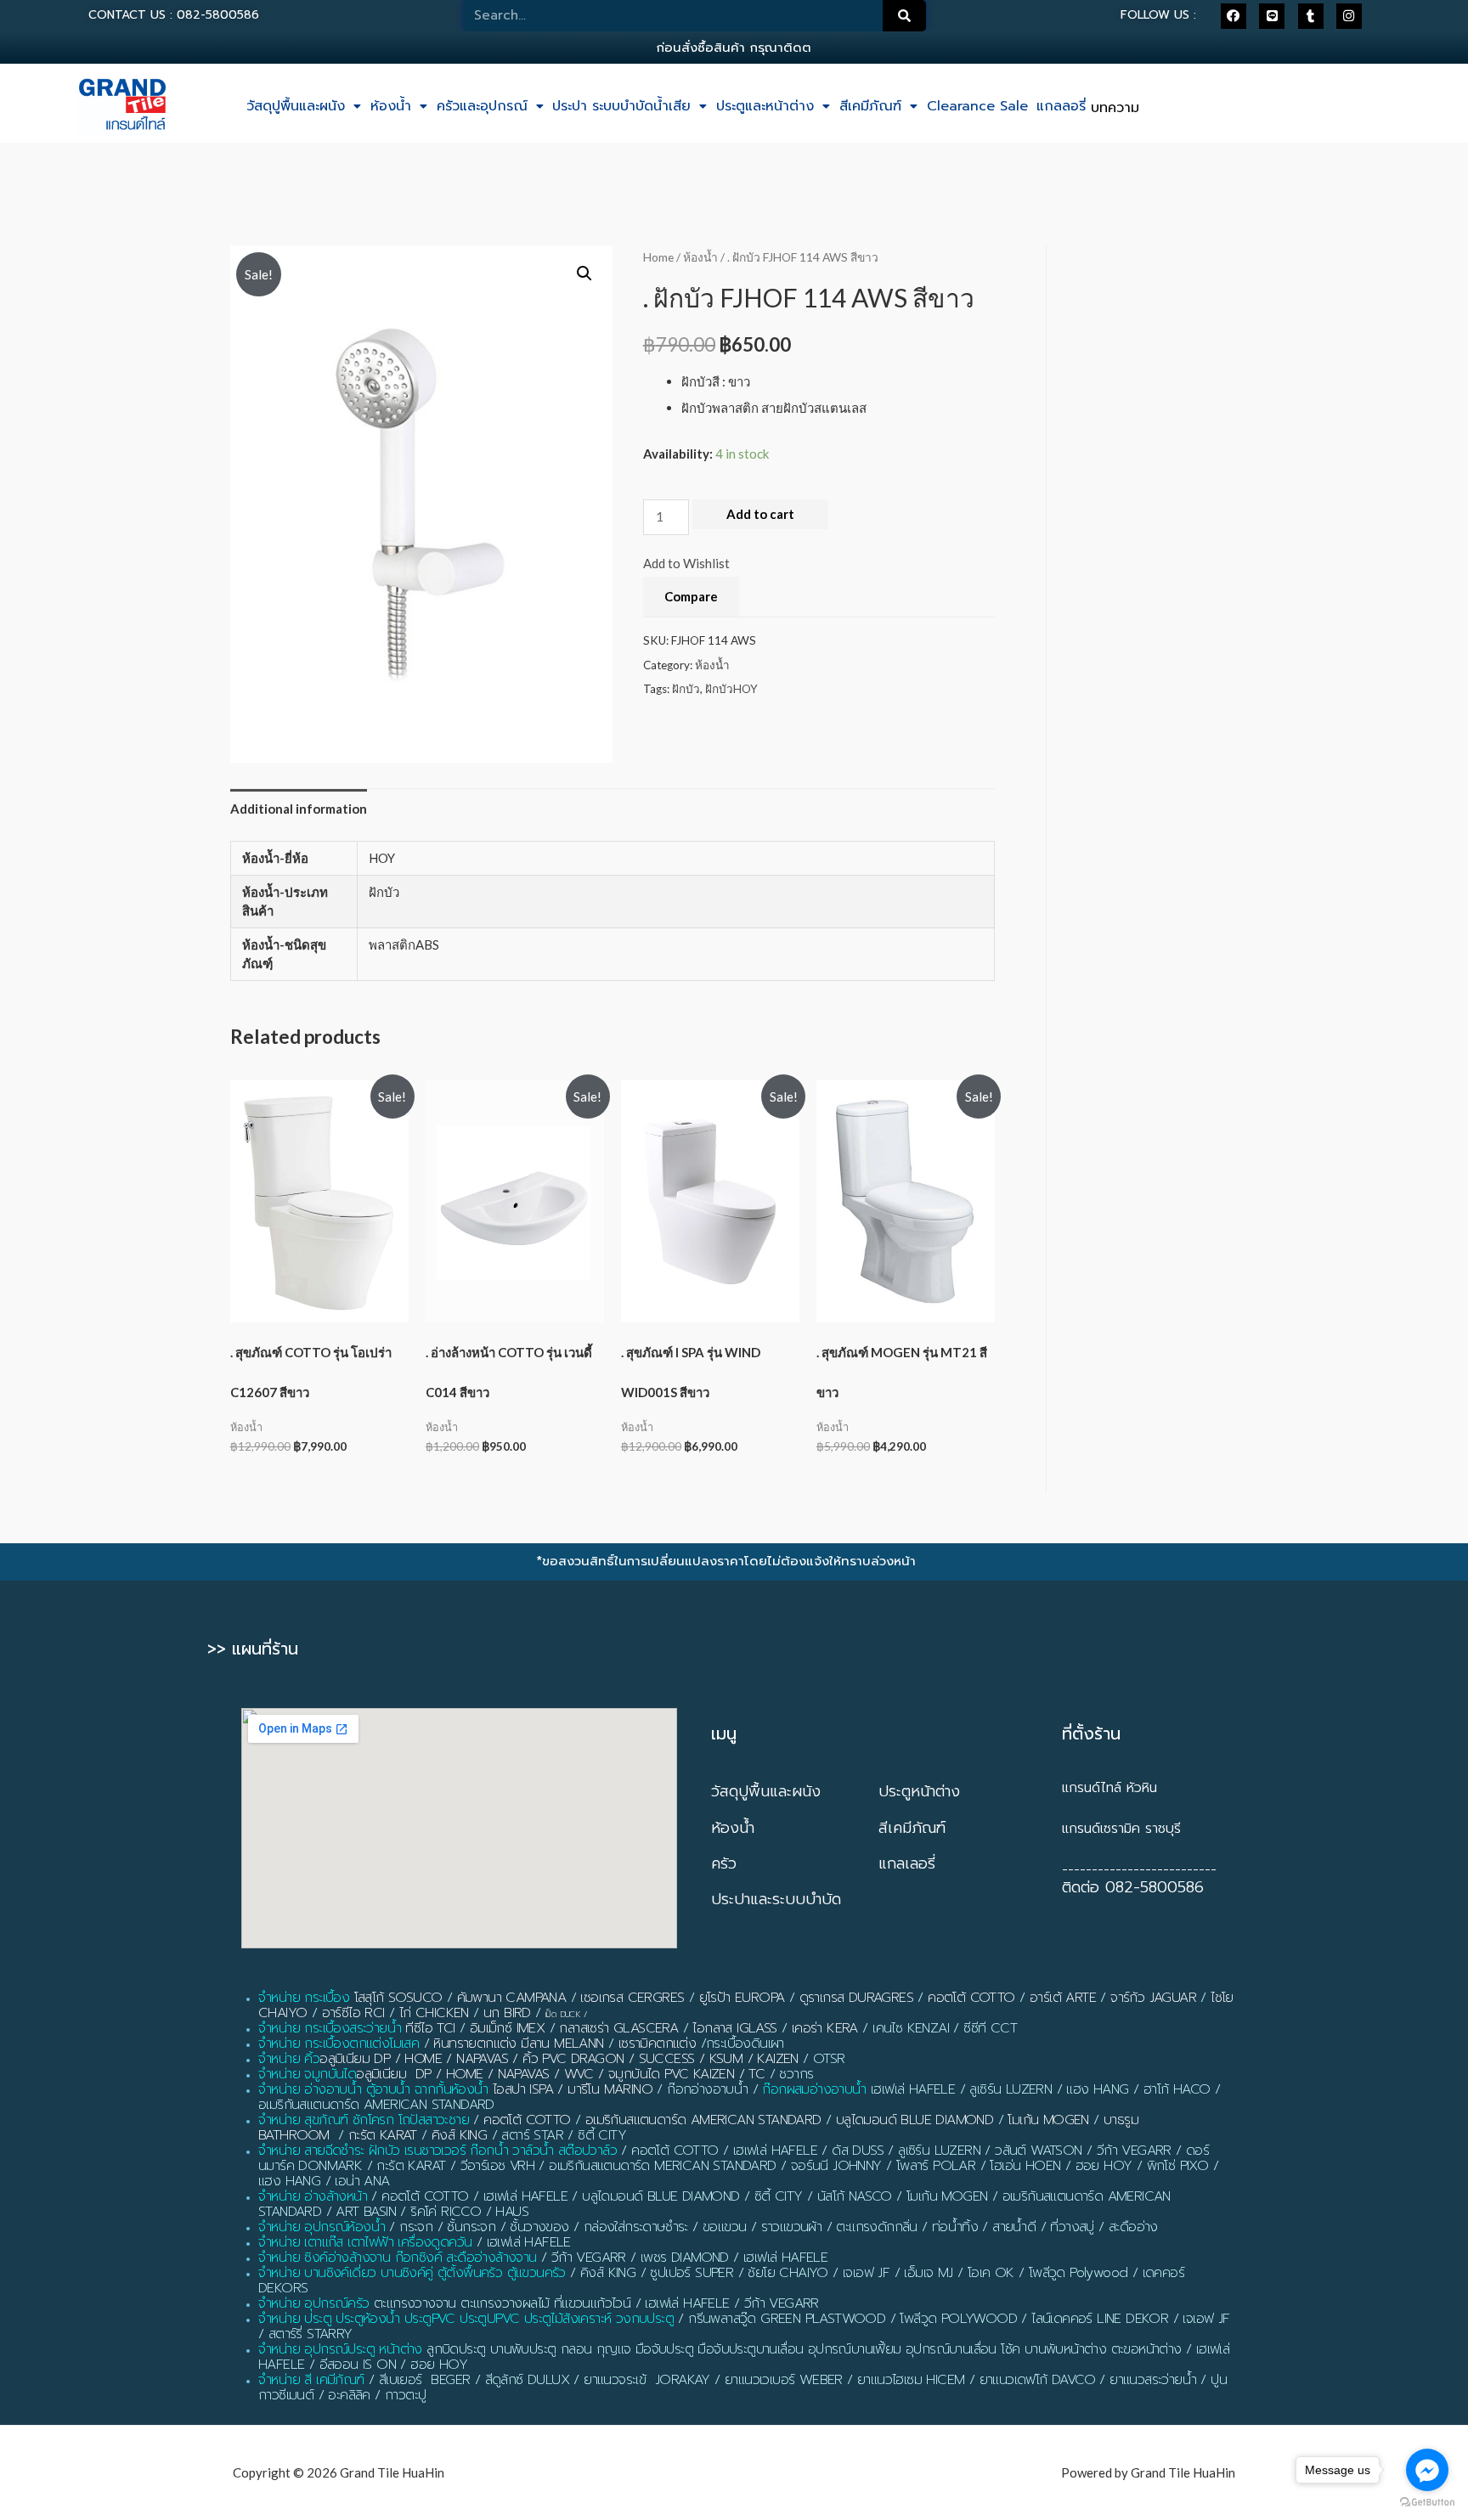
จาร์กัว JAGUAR (1153, 1998)
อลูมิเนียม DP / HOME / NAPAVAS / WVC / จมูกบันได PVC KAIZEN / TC (560, 2074)
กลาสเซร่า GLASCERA (618, 2028)
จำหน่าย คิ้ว (289, 2059)
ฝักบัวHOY (731, 689)
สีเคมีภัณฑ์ (870, 106)
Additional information (299, 809)
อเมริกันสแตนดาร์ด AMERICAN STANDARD (703, 2120)
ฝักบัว (686, 689)
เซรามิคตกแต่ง (657, 2044)
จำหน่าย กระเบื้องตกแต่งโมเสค (339, 2044)
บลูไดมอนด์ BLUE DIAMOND (915, 2120)
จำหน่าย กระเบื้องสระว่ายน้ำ (330, 2028)
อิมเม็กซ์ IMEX (507, 2028)
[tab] (299, 809)
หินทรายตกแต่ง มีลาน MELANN (518, 2044)
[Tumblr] (1311, 16)
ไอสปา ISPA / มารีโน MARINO (573, 2089)
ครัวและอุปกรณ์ (482, 106)
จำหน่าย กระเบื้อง (304, 1998)
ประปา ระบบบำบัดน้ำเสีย (621, 106)
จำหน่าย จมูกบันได (307, 2074)
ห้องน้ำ (391, 106)
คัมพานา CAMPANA (512, 1998)
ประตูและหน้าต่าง (765, 106)
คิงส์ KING (459, 2135)
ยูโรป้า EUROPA (742, 1998)
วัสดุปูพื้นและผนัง (296, 106)
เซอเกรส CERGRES (632, 1998)
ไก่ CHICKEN (434, 2013)
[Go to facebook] (1427, 2470)
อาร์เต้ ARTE (1063, 1998)
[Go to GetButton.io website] (1427, 2503)
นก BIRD (507, 2013)
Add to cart (760, 514)
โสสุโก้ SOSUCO (398, 1998)
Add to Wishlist (686, 563)
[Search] (905, 16)
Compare (691, 596)
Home (658, 257)
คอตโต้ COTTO (971, 1998)
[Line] (1272, 16)
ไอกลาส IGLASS (734, 2028)
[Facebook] (1234, 16)
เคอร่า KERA (825, 2028)
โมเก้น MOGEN (1048, 2120)
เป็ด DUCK (563, 2014)
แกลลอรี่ (1061, 106)
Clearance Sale (977, 106)
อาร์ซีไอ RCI (353, 2013)
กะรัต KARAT (383, 2135)
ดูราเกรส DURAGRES (856, 1998)
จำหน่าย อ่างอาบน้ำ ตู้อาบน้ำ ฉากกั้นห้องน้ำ (373, 2089)
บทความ (1115, 108)
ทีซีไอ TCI (430, 2028)
